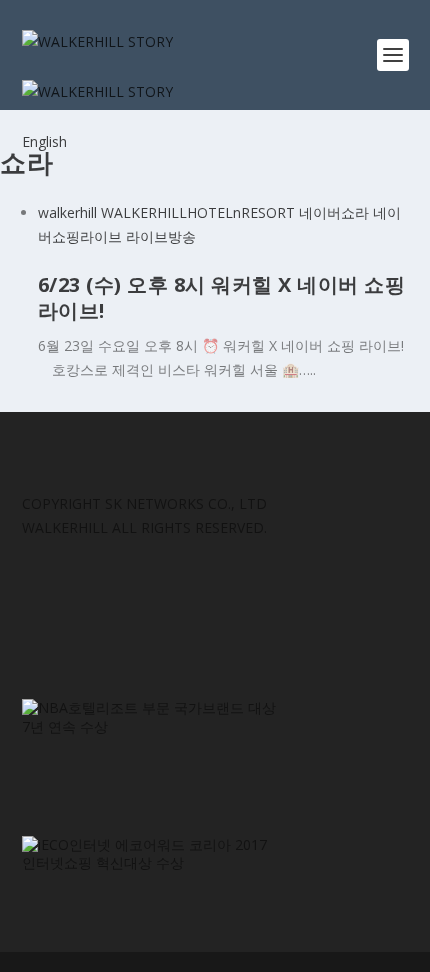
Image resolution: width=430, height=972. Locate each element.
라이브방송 (161, 236)
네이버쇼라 (334, 212)
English (44, 141)
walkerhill (67, 212)
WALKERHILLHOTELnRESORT (198, 212)
